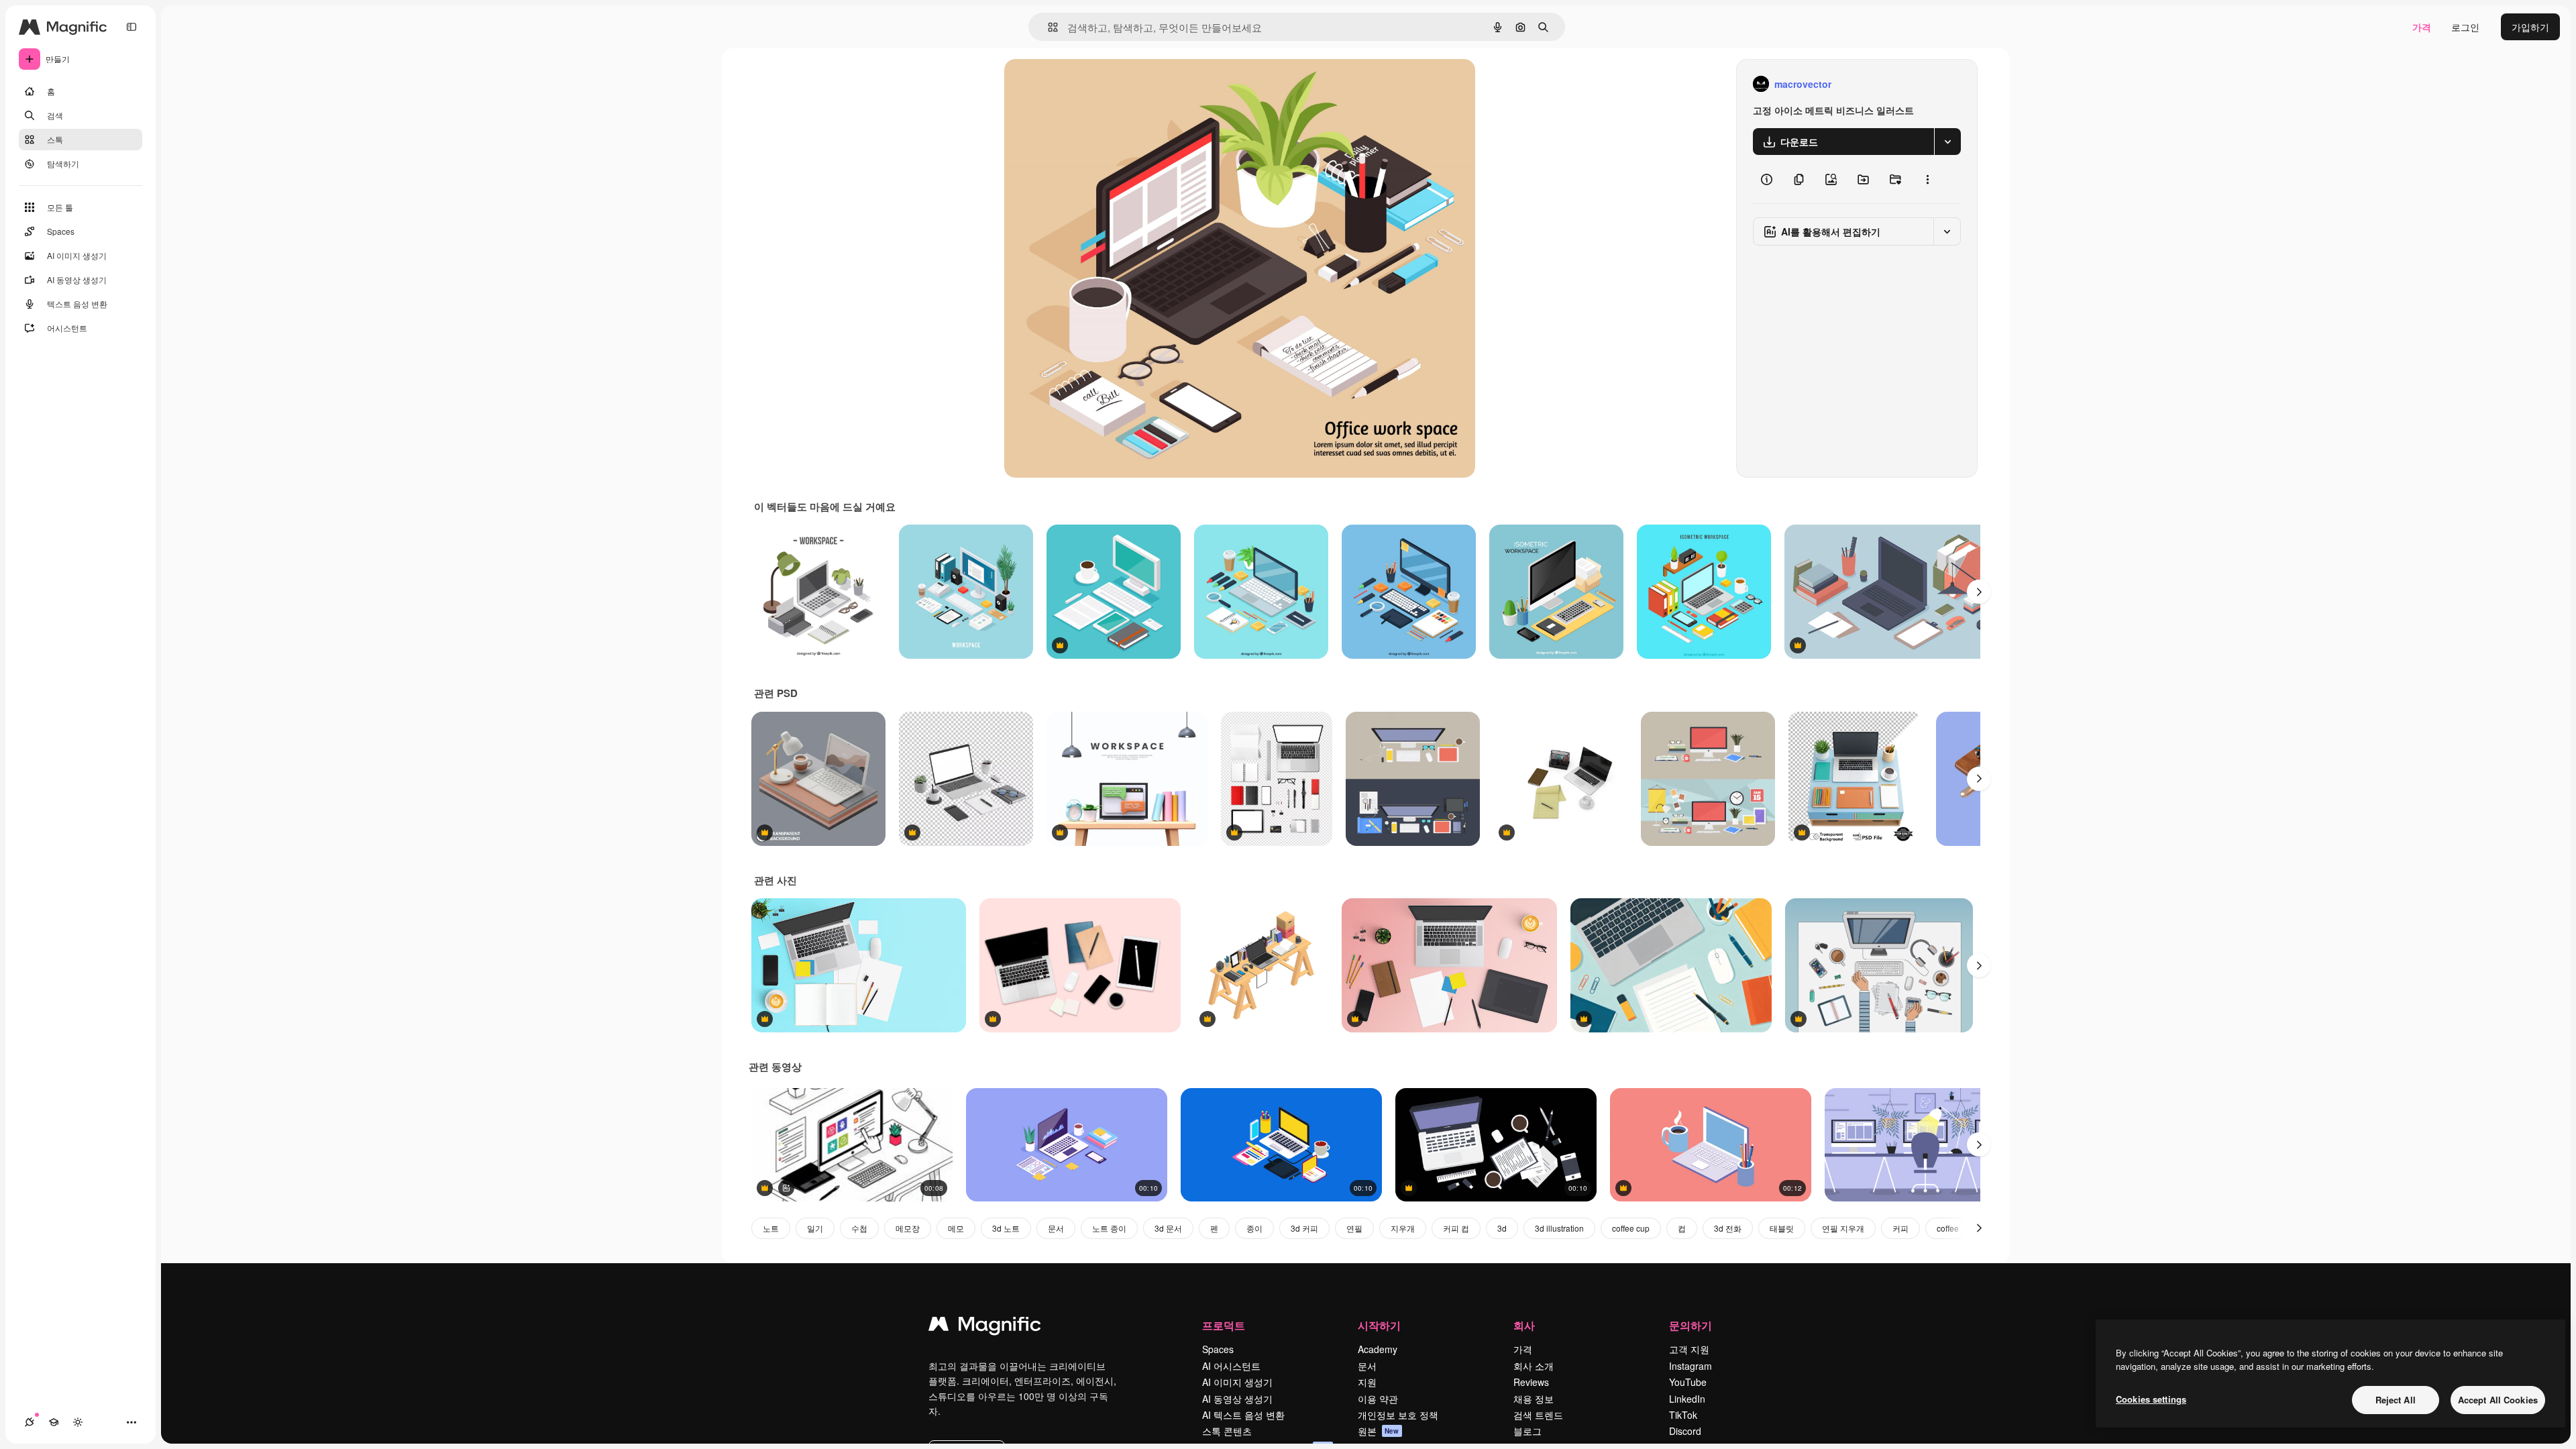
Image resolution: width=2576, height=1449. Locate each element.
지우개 (1403, 1228)
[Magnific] (985, 1327)
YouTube (1688, 1382)
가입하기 (2530, 27)
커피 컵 (1456, 1228)
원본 (1379, 1431)
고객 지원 (1689, 1349)
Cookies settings (2151, 1399)
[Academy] (54, 1422)
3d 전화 (1728, 1228)
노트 (771, 1228)
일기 (815, 1228)
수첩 (859, 1228)
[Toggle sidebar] (131, 27)
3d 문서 (1168, 1228)
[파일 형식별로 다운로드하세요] (1947, 142)
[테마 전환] (78, 1422)
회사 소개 (1534, 1366)
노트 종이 (1109, 1228)
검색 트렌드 (1538, 1415)
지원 (1367, 1382)
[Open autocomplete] (1048, 27)
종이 (1254, 1228)
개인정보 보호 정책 (1398, 1415)
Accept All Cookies (2498, 1400)
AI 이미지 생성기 (1237, 1382)
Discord (1685, 1431)
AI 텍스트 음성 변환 (1243, 1415)
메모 (956, 1228)
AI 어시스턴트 (1231, 1366)
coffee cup (1631, 1228)
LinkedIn (1687, 1399)
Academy (1378, 1349)
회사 (1524, 1325)
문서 (1056, 1228)
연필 (1354, 1228)
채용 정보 (1534, 1399)
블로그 (1527, 1431)
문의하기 (1690, 1325)
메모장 (908, 1228)
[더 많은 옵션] (1927, 179)
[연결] (30, 1422)
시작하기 (1379, 1325)
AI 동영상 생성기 (1237, 1399)
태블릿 (1782, 1228)
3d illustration (1559, 1228)
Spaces (1218, 1349)
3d (1502, 1228)
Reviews (1531, 1382)
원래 (1081, 84)
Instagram (1690, 1366)
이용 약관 (1378, 1399)
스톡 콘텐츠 (1227, 1431)
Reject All (2396, 1400)
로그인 (2465, 27)
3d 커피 (1304, 1228)
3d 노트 (1006, 1228)
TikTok (1683, 1415)
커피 (1900, 1228)
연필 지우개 (1843, 1228)
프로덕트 (1224, 1325)
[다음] (1979, 592)
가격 (2422, 27)
